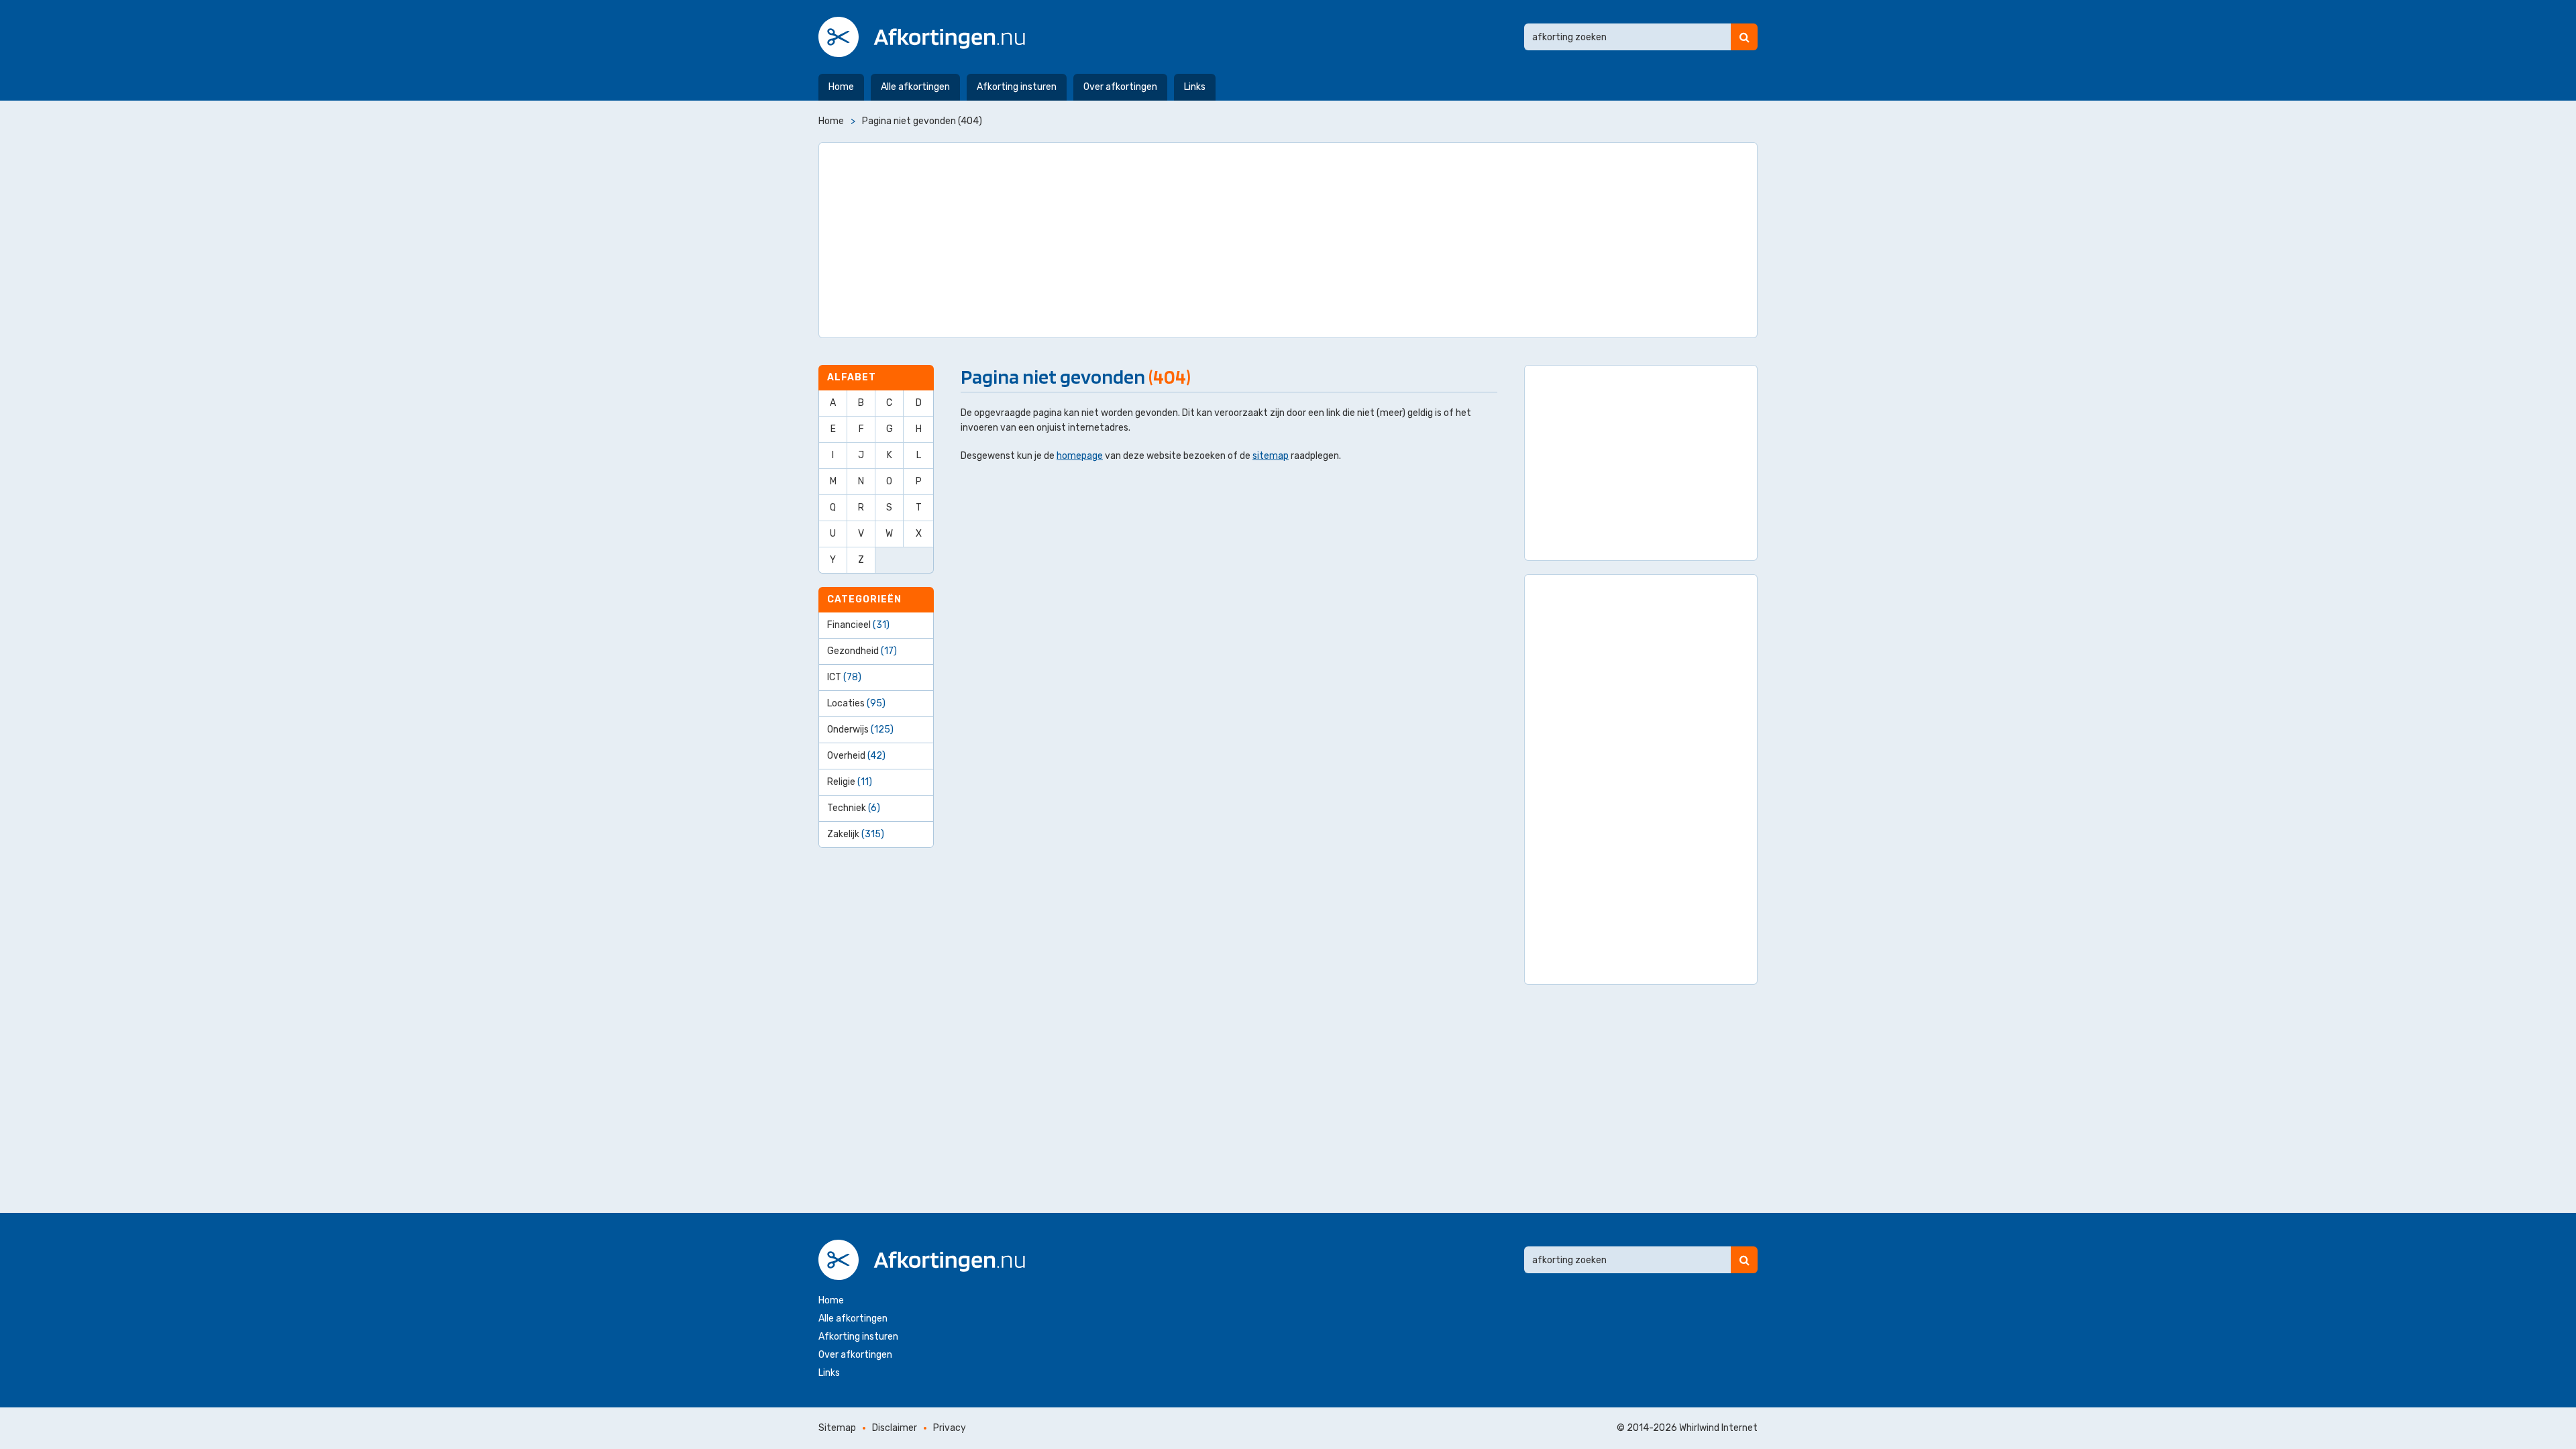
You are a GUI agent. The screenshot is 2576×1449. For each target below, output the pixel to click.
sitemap (1271, 456)
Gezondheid (862, 651)
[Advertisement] (1288, 240)
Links (1195, 87)
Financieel (858, 625)
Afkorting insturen (1017, 87)
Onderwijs (860, 730)
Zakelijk (856, 834)
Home (841, 87)
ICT (844, 677)
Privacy (950, 1428)
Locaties (856, 703)
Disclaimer (895, 1428)
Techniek (854, 808)
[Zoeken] (1744, 37)
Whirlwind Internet (1718, 1428)
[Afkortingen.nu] (922, 37)
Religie (850, 782)
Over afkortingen (1120, 87)
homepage (1080, 456)
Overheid (856, 756)
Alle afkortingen (915, 87)
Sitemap (837, 1428)
